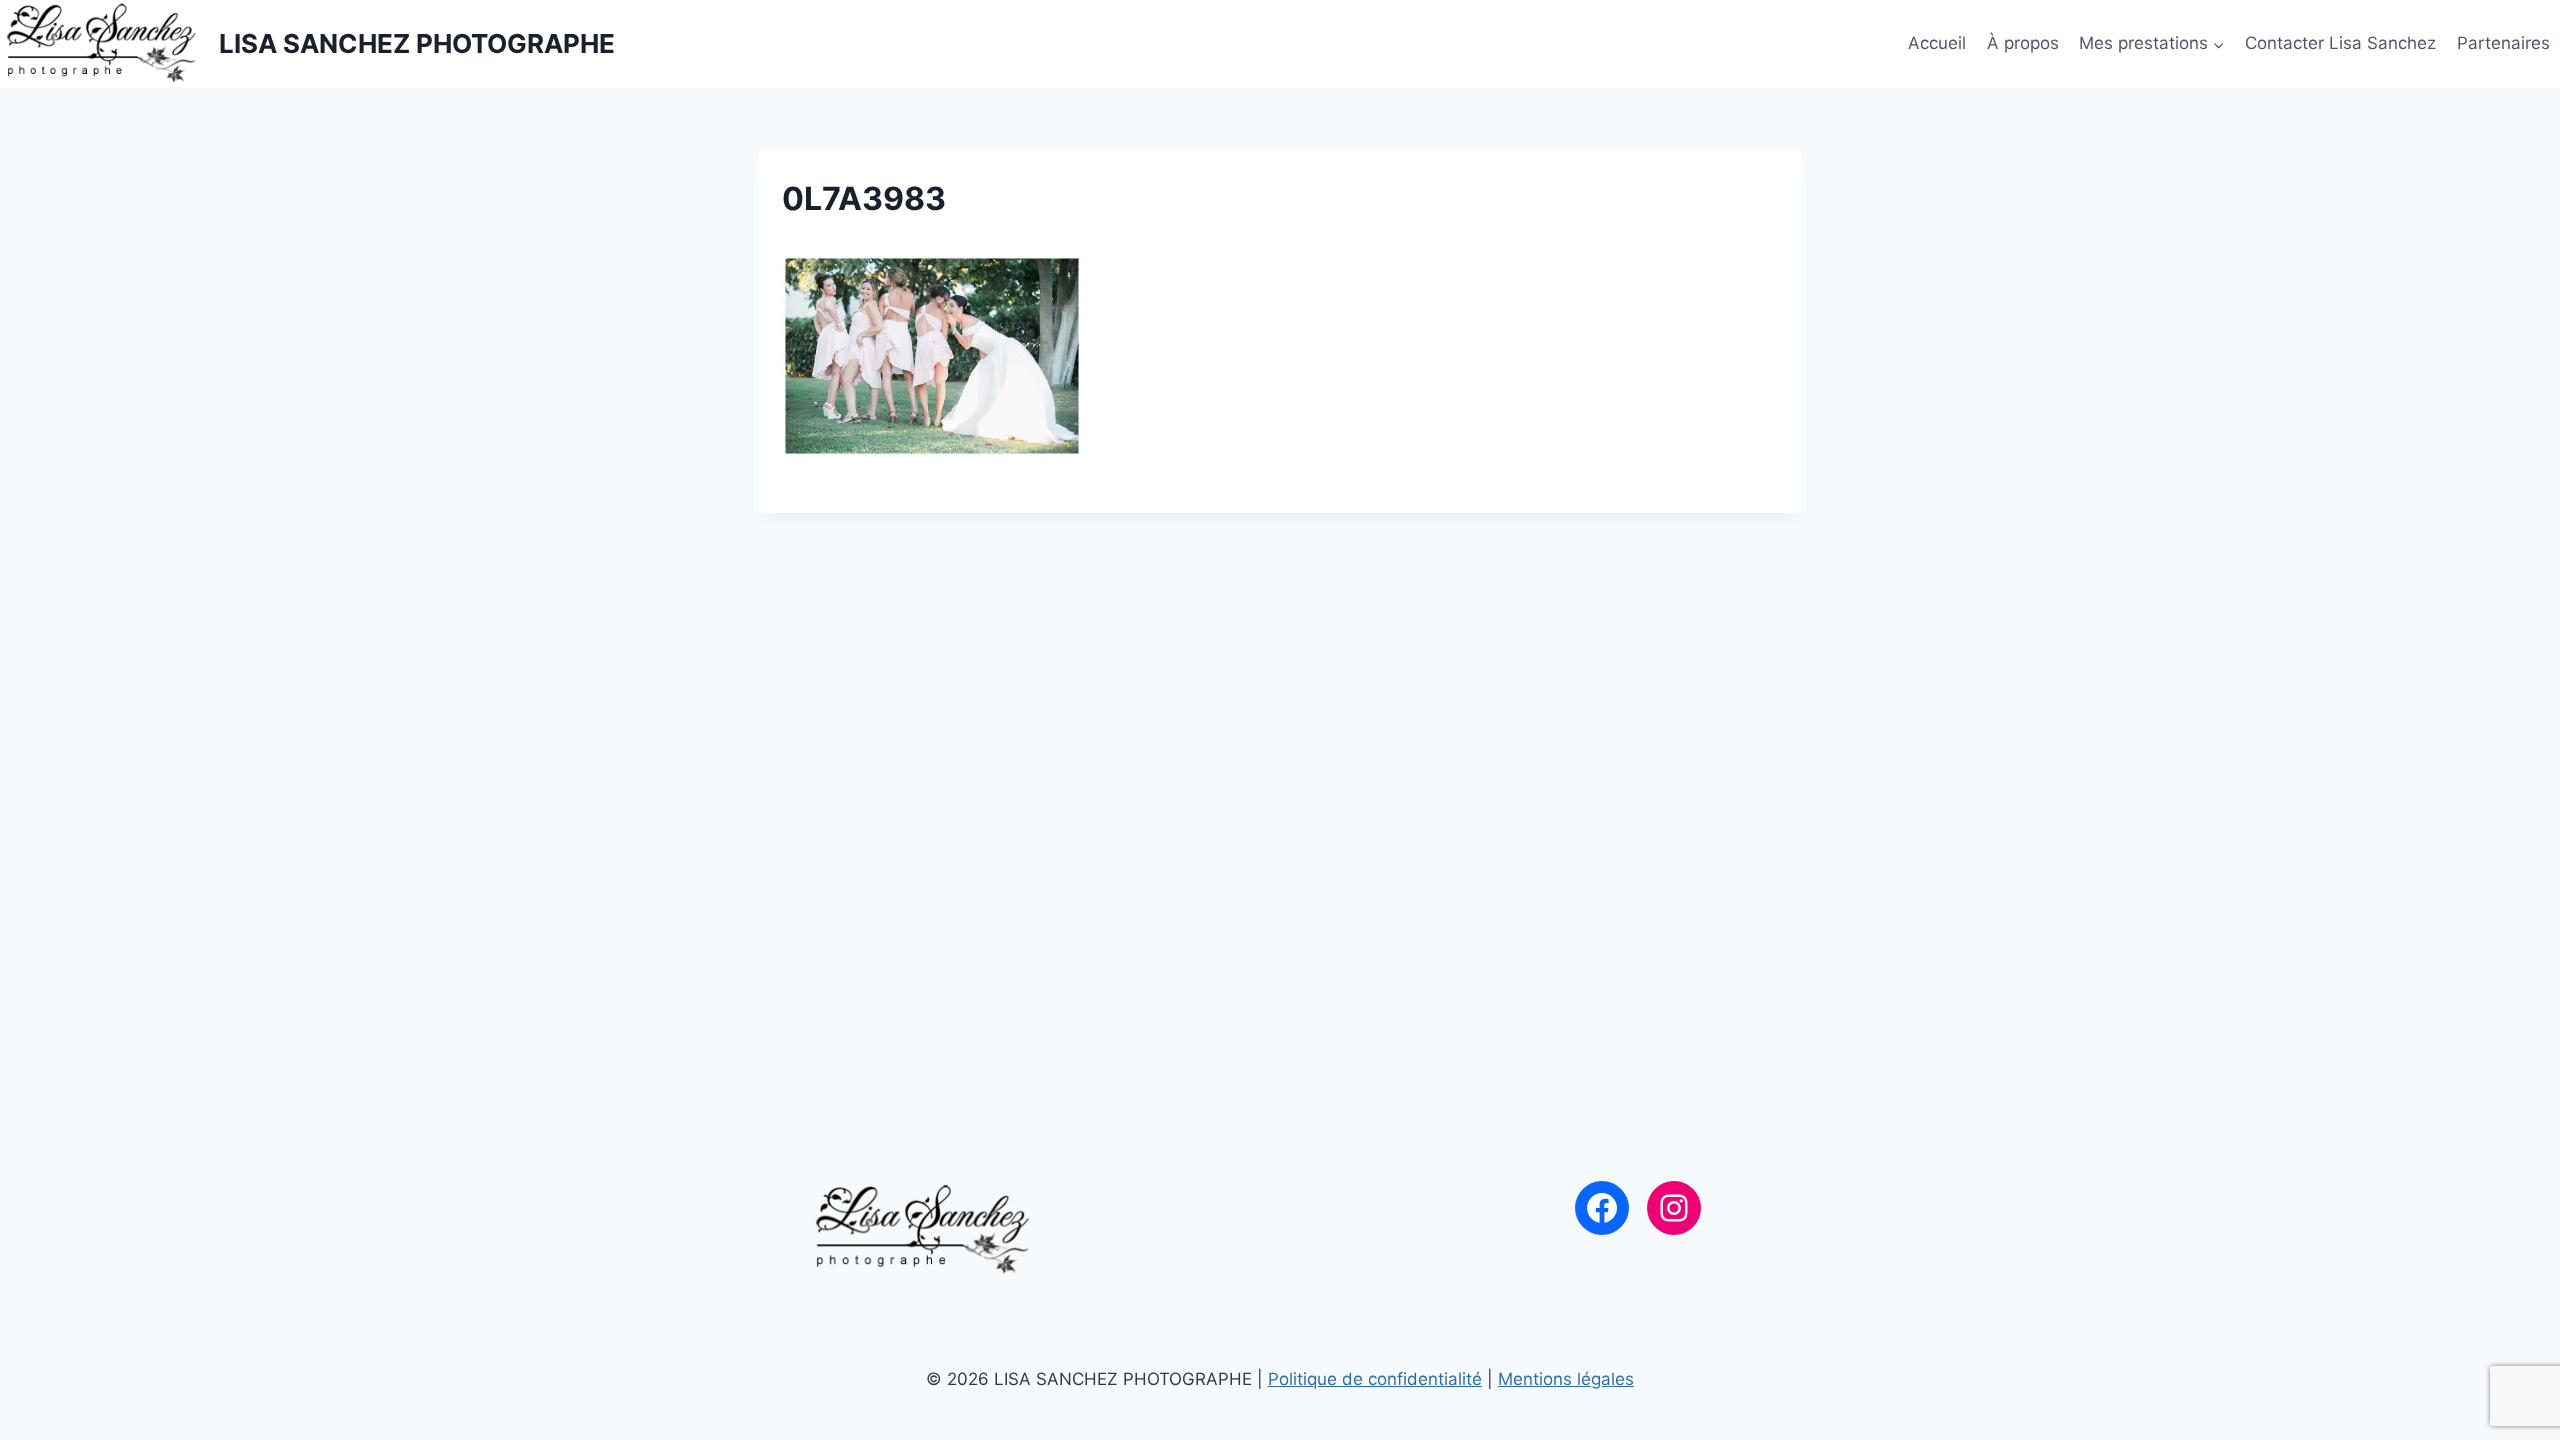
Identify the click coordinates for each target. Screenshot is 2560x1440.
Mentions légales (1566, 1379)
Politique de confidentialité (1375, 1379)
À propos (2023, 43)
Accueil (1937, 43)
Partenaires (2503, 43)
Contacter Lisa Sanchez (2340, 43)
